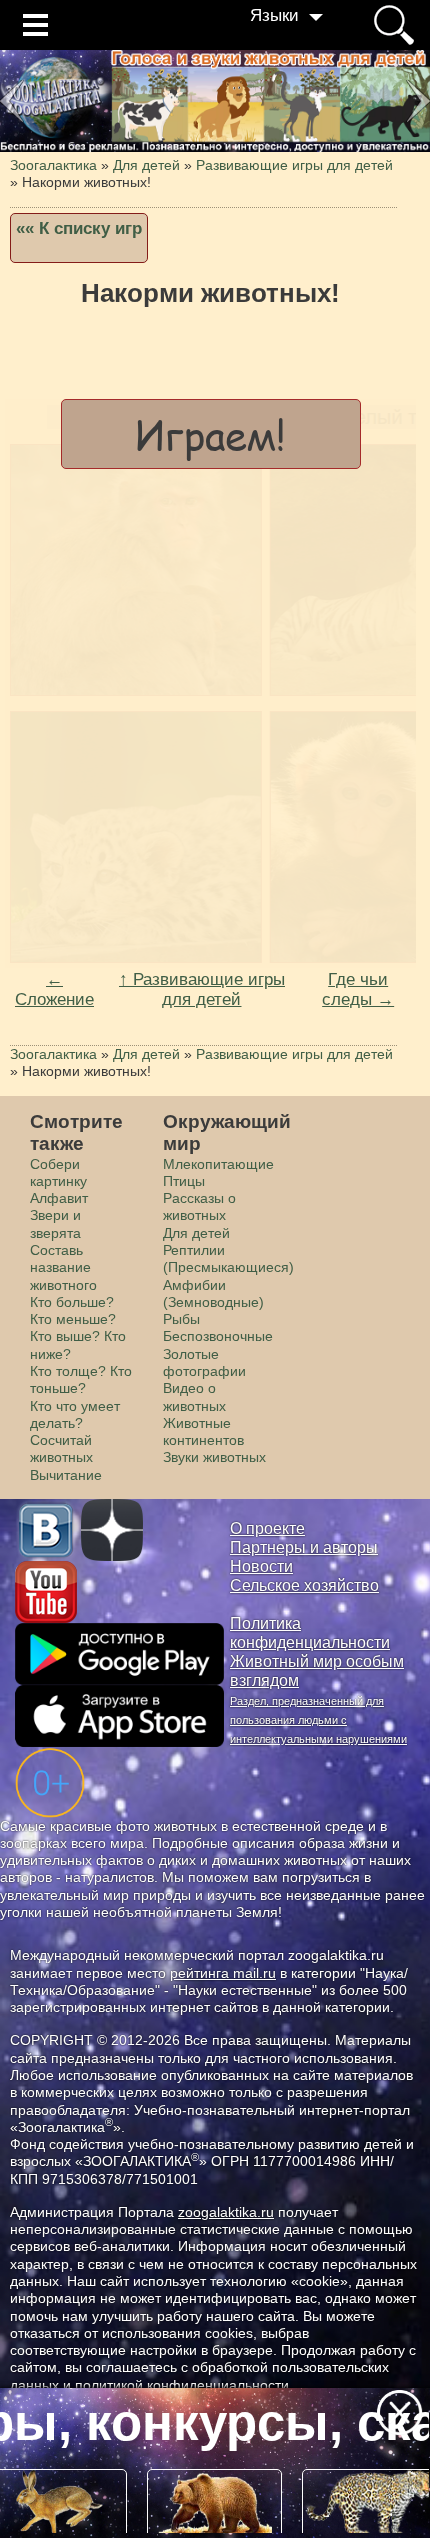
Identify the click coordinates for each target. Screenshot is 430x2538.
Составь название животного (63, 1267)
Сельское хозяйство (304, 1585)
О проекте (267, 1528)
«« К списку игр (79, 228)
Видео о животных (194, 1396)
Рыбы (181, 1319)
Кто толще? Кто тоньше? (81, 1379)
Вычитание (66, 1475)
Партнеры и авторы (304, 1547)
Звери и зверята (55, 1223)
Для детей (196, 1233)
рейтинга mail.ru (223, 1973)
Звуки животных (214, 1457)
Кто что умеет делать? (75, 1414)
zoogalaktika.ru (226, 2212)
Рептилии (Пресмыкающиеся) (228, 1258)
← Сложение (54, 989)
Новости (261, 1566)
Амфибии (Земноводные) (213, 1293)
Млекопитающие (218, 1164)
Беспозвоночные (218, 1336)
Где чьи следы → (358, 989)
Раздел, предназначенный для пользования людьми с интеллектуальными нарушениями (318, 1720)
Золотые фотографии (204, 1362)
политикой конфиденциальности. (184, 2385)
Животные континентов (203, 1431)
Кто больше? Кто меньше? (73, 1310)
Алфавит (59, 1198)
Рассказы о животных (199, 1206)
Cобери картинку (58, 1172)
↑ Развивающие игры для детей (202, 989)
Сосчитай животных (61, 1448)
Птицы (184, 1181)
